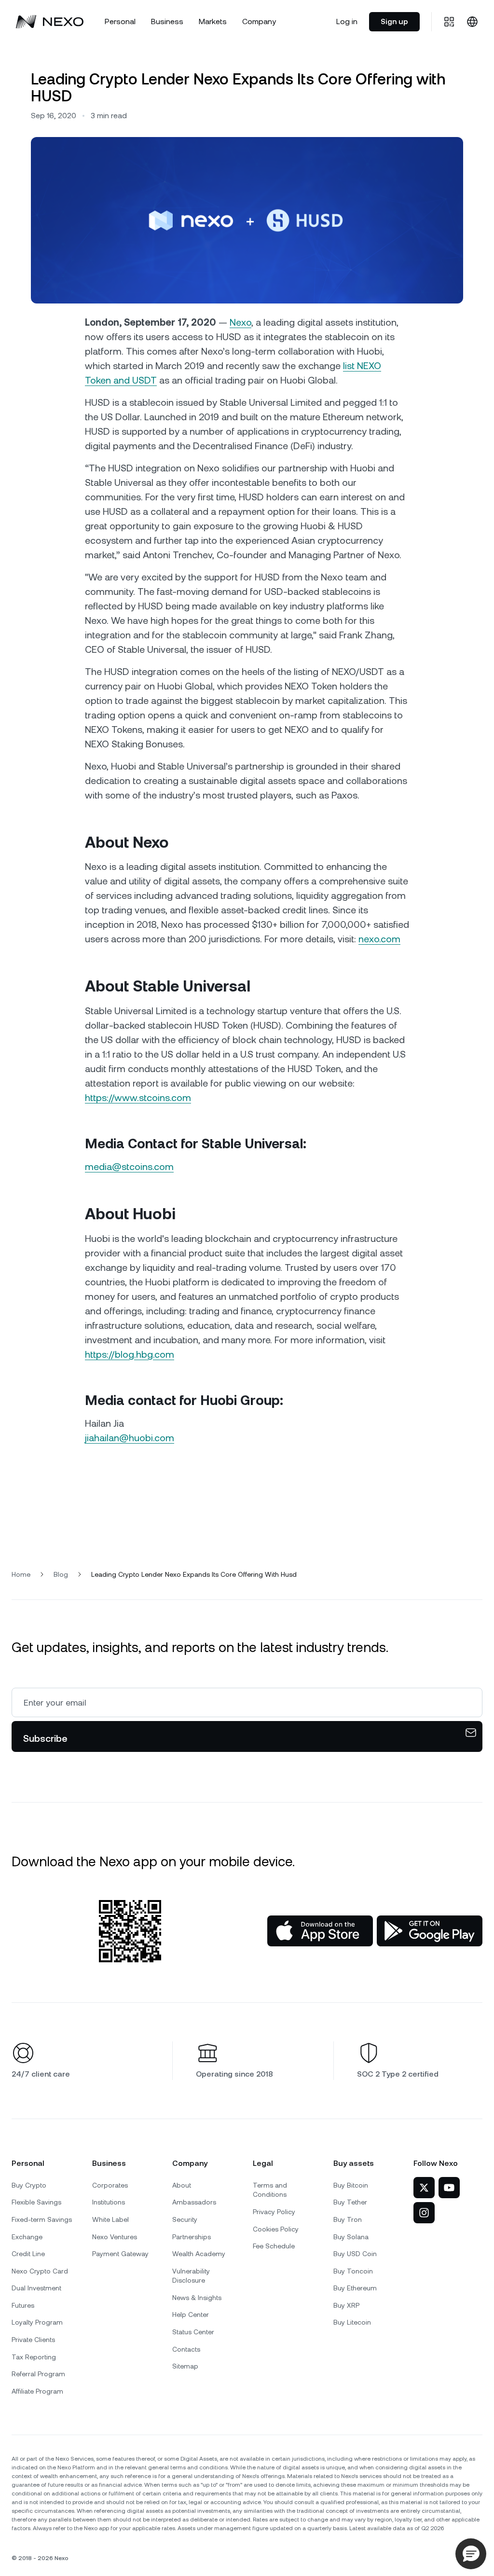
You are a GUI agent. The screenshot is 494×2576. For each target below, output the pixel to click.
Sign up (394, 21)
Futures (23, 2305)
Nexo (240, 322)
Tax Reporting (34, 2357)
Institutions (109, 2202)
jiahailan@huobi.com (130, 1438)
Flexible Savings (36, 2202)
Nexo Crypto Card (40, 2271)
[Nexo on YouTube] (449, 2188)
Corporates (110, 2185)
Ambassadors (194, 2202)
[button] (471, 2554)
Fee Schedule (274, 2246)
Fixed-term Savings (42, 2219)
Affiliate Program (37, 2391)
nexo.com (379, 939)
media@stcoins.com (129, 1167)
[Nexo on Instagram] (424, 2213)
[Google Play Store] (430, 1931)
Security (185, 2219)
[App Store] (320, 1931)
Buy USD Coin (355, 2254)
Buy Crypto (29, 2185)
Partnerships (192, 2237)
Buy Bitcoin (351, 2185)
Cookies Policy (276, 2229)
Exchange (27, 2237)
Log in (347, 21)
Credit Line (28, 2254)
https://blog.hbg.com (130, 1354)
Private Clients (33, 2340)
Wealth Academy (199, 2254)
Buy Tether (350, 2202)
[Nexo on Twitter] (424, 2188)
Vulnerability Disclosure (191, 2276)
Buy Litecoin (352, 2322)
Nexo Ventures (115, 2237)
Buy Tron (348, 2219)
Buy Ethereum (355, 2288)
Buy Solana (351, 2237)
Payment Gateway (120, 2254)
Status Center (193, 2332)
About (182, 2185)
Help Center (191, 2314)
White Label (110, 2219)
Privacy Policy (274, 2212)
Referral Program (38, 2374)
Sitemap (185, 2366)
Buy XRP (346, 2305)
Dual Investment (36, 2288)
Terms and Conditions (270, 2190)
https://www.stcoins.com (138, 1098)
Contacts (186, 2349)
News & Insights (197, 2298)
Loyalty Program (37, 2322)
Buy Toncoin (353, 2271)
